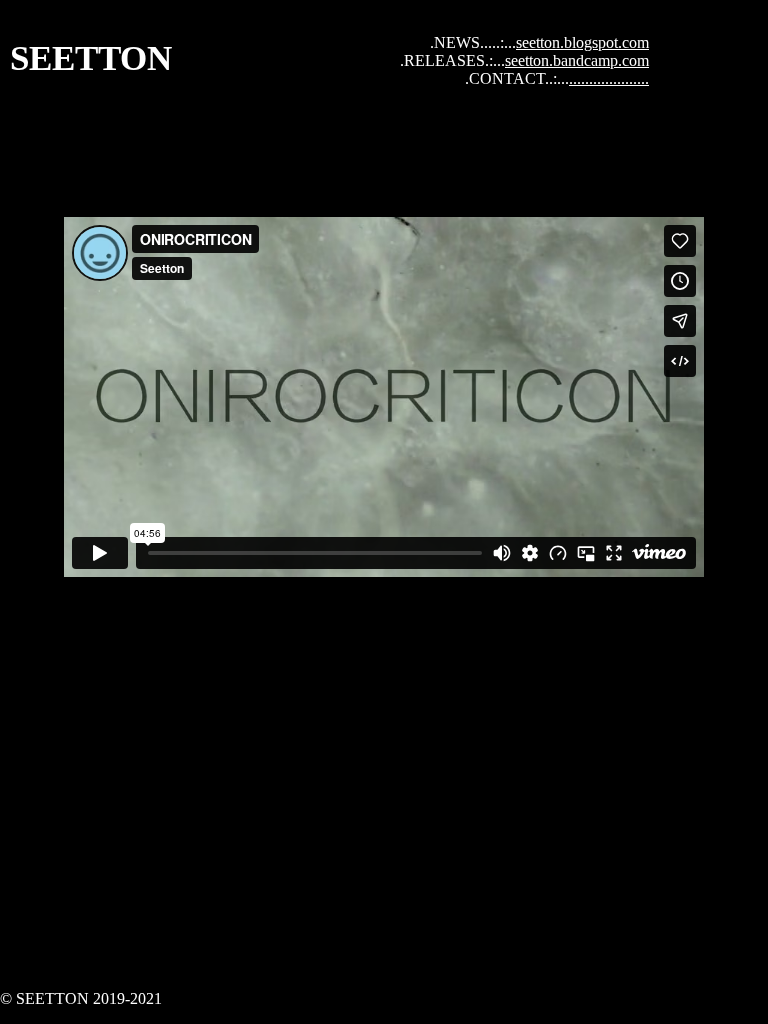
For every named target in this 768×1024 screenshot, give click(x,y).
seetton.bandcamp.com (577, 60)
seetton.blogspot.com (582, 42)
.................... (609, 78)
